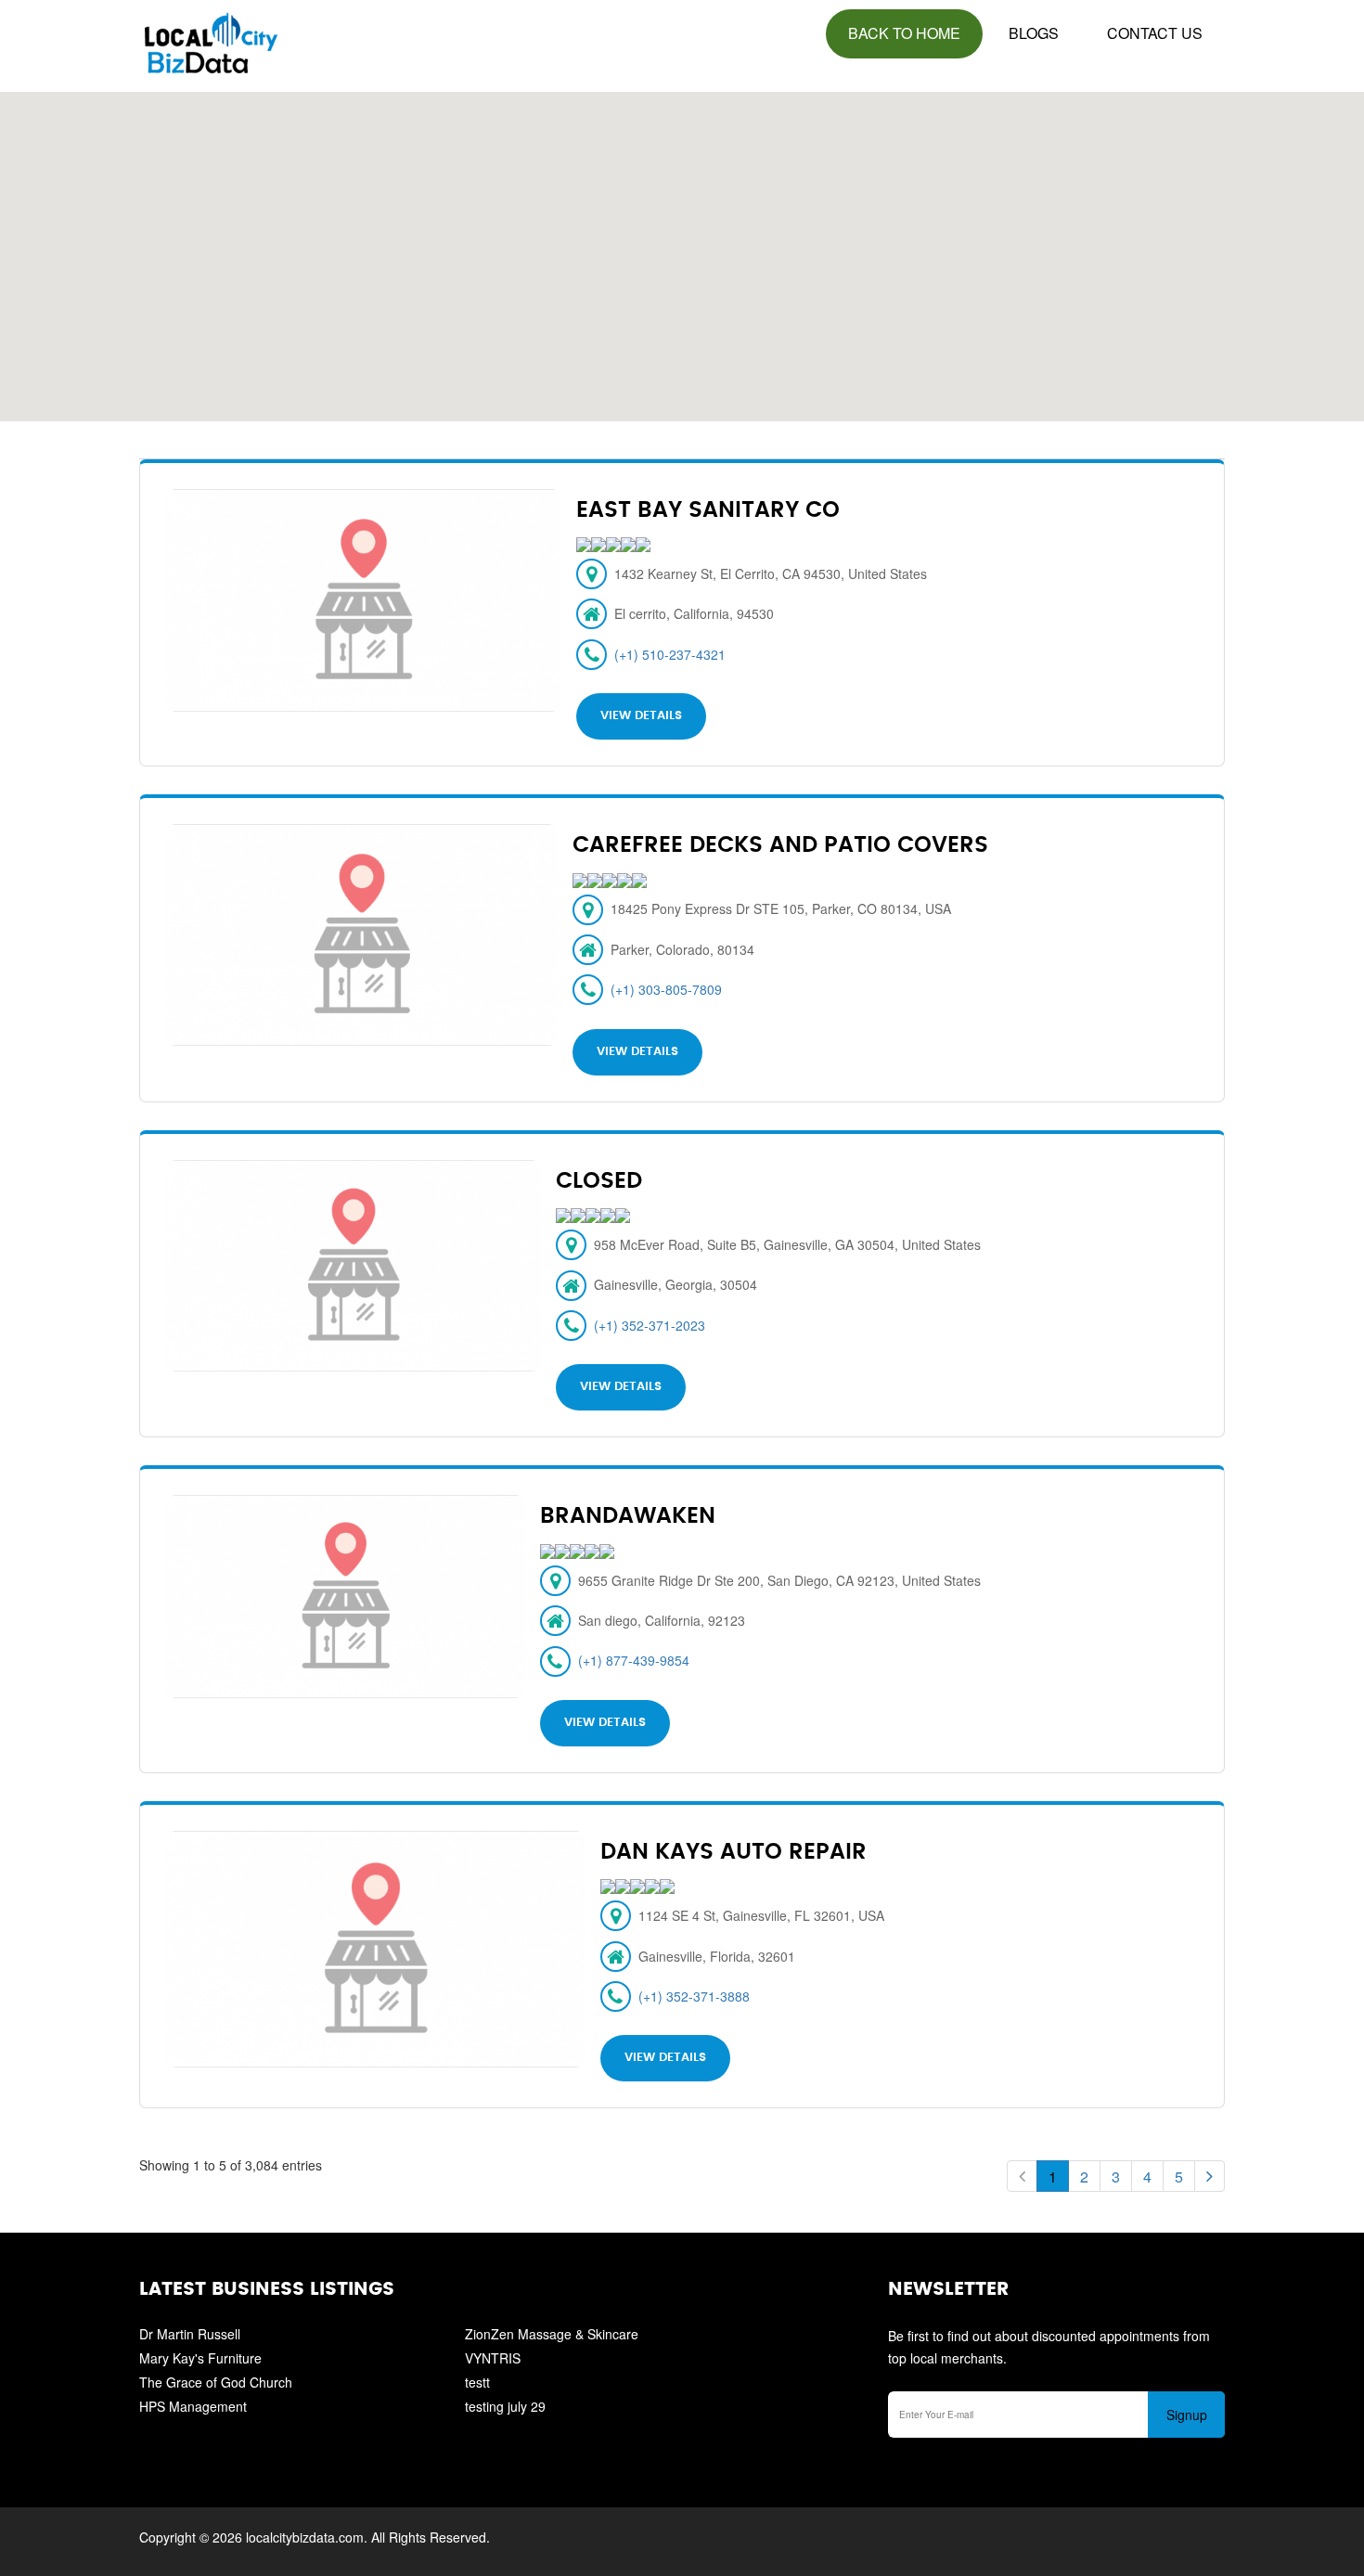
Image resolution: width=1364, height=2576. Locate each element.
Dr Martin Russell (190, 2334)
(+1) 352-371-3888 (694, 1996)
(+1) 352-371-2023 (650, 1325)
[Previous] (1022, 2176)
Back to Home (904, 33)
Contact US (1155, 33)
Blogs (1034, 33)
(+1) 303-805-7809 (666, 989)
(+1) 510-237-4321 (670, 654)
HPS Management (193, 2406)
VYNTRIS (493, 2358)
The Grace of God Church (216, 2382)
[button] (683, 246)
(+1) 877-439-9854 (634, 1660)
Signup (1187, 2415)
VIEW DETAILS (641, 716)
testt (477, 2382)
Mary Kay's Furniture (200, 2358)
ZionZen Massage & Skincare (552, 2334)
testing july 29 (505, 2406)
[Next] (1210, 2176)
